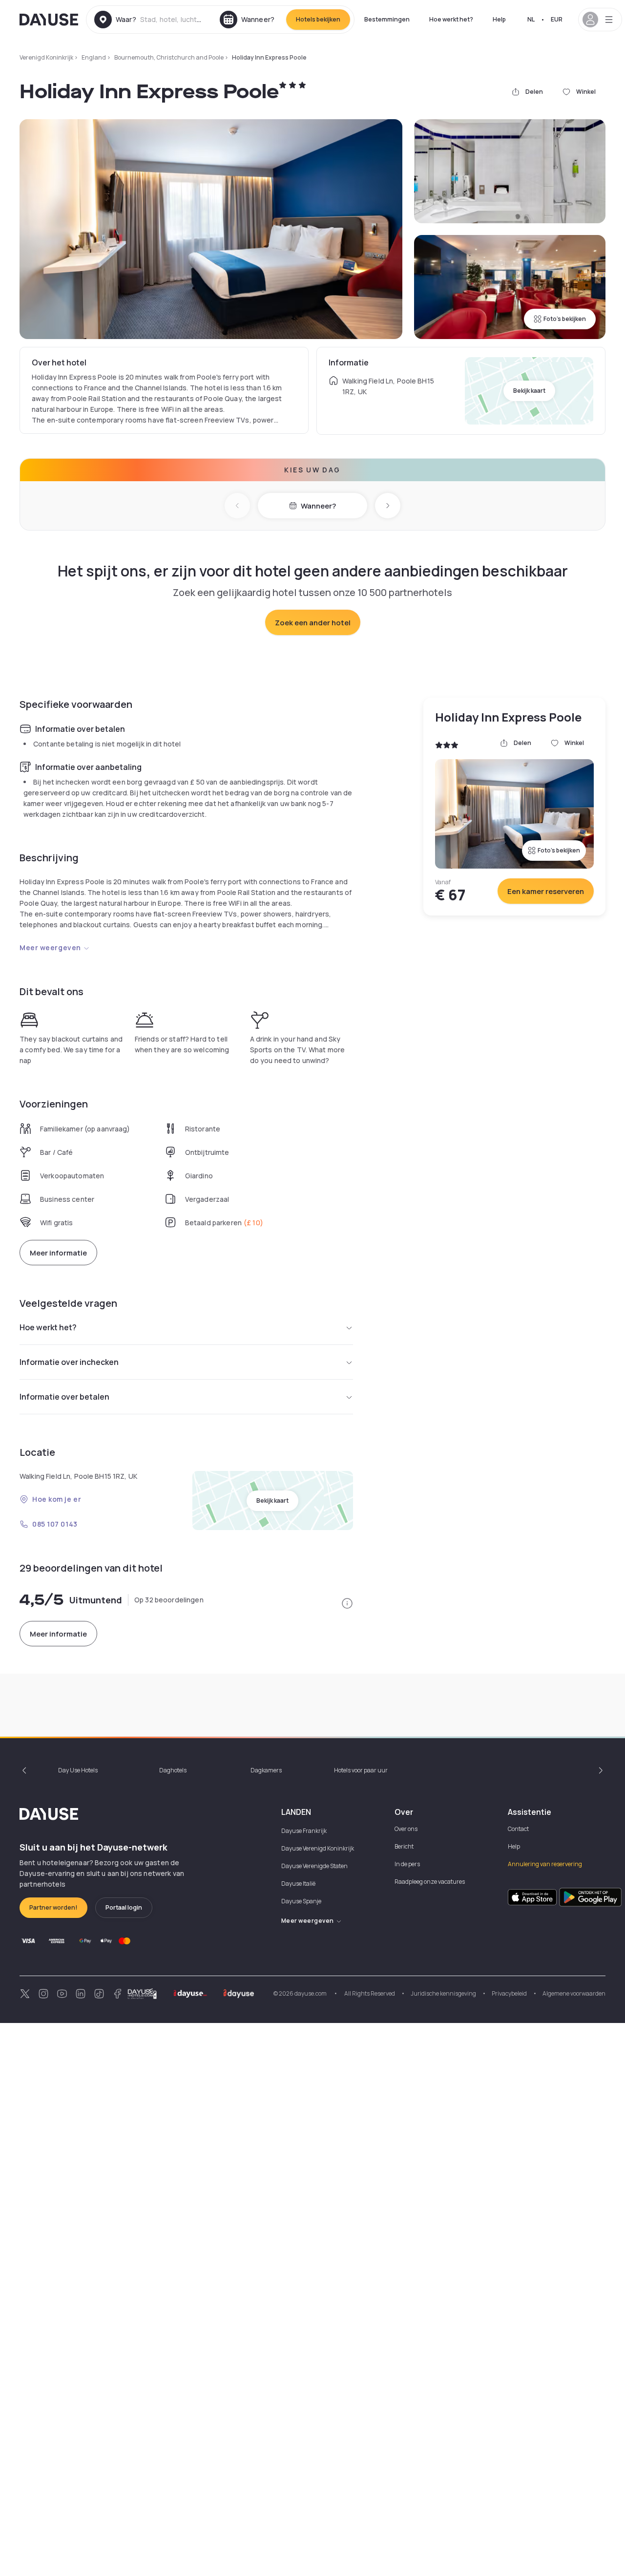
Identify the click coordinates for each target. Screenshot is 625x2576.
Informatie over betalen (64, 1397)
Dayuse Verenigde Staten (314, 1866)
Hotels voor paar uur (361, 1770)
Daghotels (173, 1770)
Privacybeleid (509, 1993)
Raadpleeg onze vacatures (430, 1882)
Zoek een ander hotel (313, 623)
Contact (518, 1829)
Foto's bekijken (565, 319)
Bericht (404, 1846)
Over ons (406, 1829)
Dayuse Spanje (301, 1901)
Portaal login (124, 1907)
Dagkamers (266, 1770)
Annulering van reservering (545, 1864)
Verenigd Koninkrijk (46, 57)
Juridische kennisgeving (443, 1993)
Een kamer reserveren (546, 891)
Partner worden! (53, 1907)
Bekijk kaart (529, 391)
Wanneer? (318, 506)
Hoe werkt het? (451, 19)
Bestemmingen (387, 19)
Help (499, 19)
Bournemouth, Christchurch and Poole (169, 57)
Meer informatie (58, 1253)
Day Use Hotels (78, 1770)
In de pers (407, 1864)
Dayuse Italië (298, 1884)
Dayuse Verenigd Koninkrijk (318, 1848)
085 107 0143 (55, 1524)
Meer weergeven (50, 947)
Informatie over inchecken (69, 1362)
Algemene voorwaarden (574, 1993)
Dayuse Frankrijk (304, 1831)
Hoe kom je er (57, 1499)
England (94, 57)
